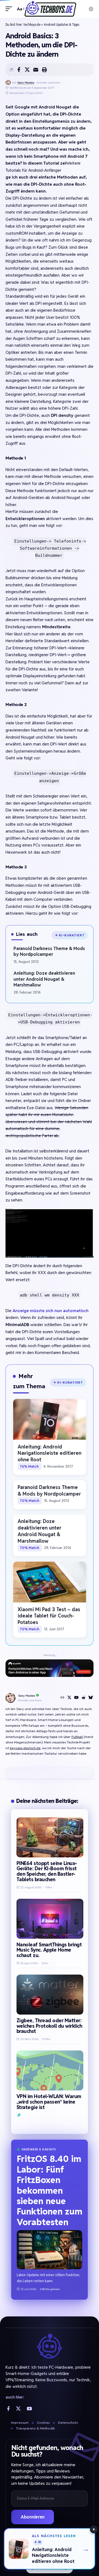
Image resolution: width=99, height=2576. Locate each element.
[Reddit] (84, 1698)
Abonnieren (33, 2517)
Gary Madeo (26, 83)
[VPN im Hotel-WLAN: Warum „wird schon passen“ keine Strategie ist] (50, 2070)
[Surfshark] (19, 2115)
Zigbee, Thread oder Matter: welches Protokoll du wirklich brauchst (49, 2026)
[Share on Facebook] (19, 70)
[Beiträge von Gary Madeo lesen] (8, 83)
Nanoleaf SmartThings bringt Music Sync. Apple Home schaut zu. (49, 1950)
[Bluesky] (91, 1698)
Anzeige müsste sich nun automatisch (51, 1311)
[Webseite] (62, 1698)
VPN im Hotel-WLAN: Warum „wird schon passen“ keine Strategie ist (49, 2102)
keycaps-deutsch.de (25, 1748)
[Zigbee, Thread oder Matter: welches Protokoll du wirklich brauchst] (50, 1995)
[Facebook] (8, 2409)
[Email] (36, 70)
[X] (69, 1698)
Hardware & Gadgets (39, 2149)
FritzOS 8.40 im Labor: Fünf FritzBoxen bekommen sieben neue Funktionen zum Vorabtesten (50, 2190)
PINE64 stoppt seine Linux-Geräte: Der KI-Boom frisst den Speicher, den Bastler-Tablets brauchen (47, 1871)
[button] (10, 9)
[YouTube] (76, 1698)
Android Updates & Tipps (61, 25)
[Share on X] (27, 70)
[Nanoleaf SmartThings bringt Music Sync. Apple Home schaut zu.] (50, 1919)
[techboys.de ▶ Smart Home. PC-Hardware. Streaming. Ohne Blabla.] (50, 9)
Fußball (77, 1737)
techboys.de (32, 25)
